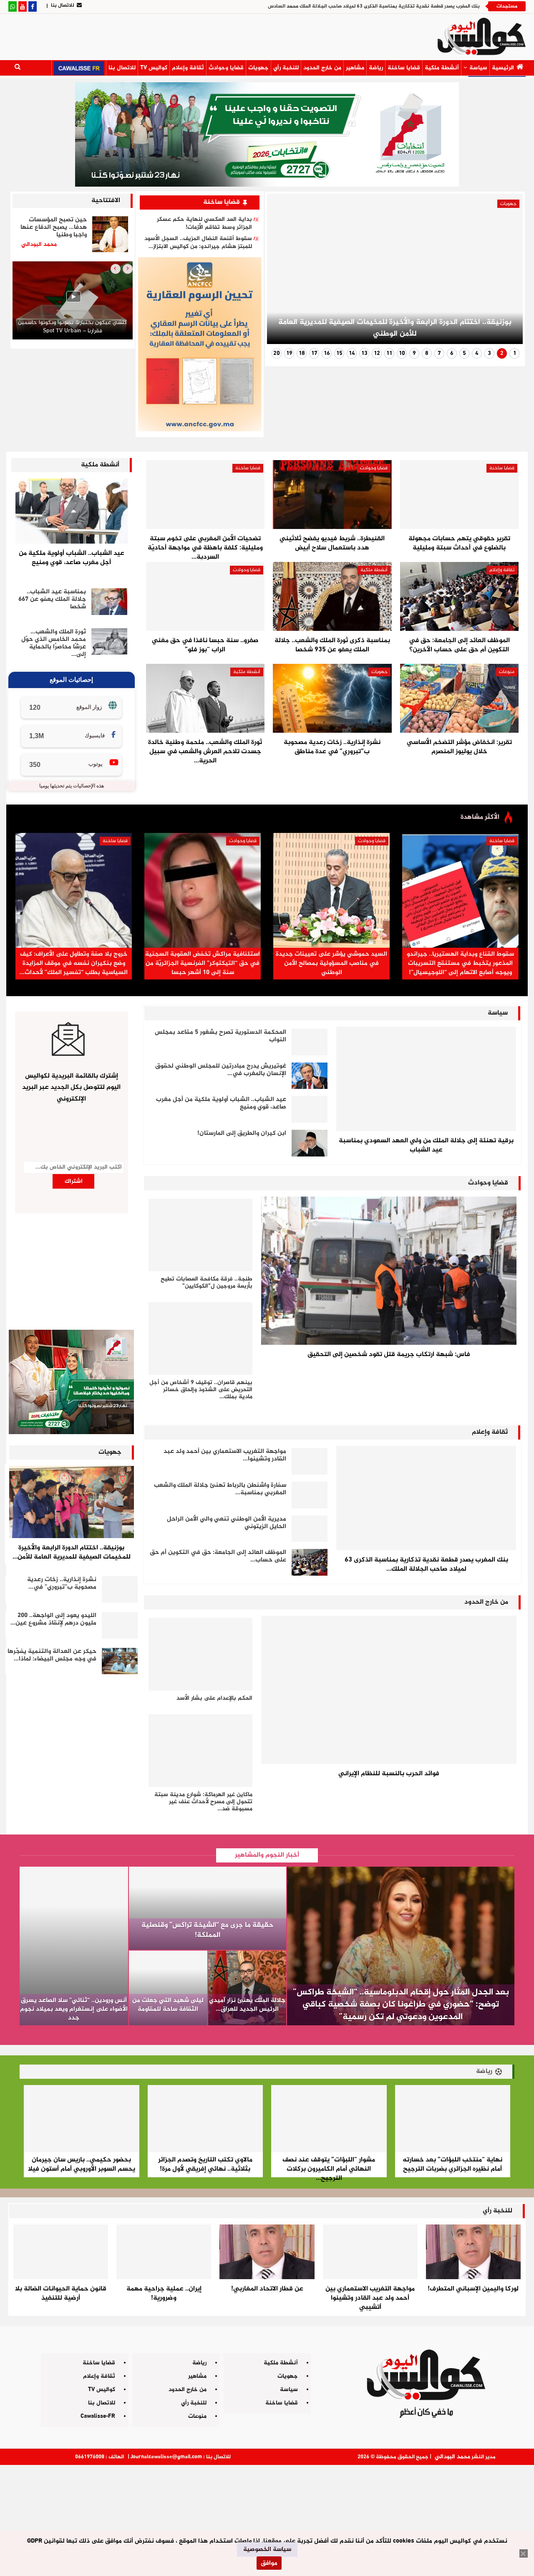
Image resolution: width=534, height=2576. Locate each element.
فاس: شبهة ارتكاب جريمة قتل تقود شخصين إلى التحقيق (389, 1355)
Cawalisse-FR (98, 2416)
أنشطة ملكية (442, 68)
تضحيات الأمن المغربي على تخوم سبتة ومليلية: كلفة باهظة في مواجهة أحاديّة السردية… (205, 548)
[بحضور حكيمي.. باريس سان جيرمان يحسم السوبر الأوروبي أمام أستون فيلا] (82, 2118)
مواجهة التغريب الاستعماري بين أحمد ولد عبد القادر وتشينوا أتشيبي (370, 2298)
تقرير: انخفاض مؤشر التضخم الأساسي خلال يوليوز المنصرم (459, 747)
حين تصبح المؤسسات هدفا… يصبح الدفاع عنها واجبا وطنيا (54, 227)
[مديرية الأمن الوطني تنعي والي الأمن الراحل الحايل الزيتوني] (310, 1529)
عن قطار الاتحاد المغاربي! (267, 2289)
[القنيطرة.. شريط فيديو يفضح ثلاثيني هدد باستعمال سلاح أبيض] (332, 495)
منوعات (507, 672)
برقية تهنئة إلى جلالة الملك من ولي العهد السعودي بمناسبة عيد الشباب (426, 1145)
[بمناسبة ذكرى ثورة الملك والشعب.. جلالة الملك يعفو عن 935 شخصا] (332, 596)
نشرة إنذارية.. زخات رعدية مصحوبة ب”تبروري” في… (62, 1583)
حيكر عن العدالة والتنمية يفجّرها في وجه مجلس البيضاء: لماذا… (52, 1655)
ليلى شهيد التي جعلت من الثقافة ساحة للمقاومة (168, 2005)
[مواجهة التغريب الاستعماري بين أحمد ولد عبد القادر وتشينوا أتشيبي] (310, 1461)
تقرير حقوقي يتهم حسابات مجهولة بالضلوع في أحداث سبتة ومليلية (459, 543)
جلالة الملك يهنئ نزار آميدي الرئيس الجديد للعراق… (247, 2005)
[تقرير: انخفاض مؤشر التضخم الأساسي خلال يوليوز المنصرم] (459, 698)
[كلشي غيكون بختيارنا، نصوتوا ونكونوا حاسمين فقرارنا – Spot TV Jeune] (73, 300)
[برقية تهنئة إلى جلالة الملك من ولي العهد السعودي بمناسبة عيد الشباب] (426, 1079)
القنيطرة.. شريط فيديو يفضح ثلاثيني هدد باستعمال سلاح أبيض (332, 543)
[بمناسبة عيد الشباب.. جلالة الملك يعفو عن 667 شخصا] (109, 602)
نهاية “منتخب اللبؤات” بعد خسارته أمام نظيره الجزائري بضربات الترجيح (452, 2165)
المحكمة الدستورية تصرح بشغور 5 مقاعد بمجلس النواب (220, 1036)
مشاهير (355, 68)
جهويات (258, 68)
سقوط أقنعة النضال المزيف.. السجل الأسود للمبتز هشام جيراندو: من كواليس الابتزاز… (198, 243)
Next (284, 272)
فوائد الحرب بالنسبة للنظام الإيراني (389, 1774)
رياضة (376, 68)
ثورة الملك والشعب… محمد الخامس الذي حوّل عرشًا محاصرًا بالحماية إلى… (54, 643)
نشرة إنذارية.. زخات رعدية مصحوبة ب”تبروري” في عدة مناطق (332, 747)
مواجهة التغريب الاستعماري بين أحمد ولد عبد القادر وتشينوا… (225, 1455)
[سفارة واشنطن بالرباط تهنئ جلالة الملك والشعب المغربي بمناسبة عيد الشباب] (310, 1495)
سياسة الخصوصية (267, 2549)
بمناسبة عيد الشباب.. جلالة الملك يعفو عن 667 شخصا (52, 599)
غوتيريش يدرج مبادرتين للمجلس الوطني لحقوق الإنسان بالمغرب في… (221, 1070)
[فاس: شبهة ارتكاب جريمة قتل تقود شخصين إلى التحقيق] (389, 1271)
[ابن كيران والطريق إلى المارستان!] (310, 1143)
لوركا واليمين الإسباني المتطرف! (473, 2289)
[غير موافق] (524, 2553)
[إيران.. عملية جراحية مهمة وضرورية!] (164, 2252)
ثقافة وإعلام (188, 68)
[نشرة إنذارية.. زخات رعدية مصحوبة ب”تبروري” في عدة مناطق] (332, 698)
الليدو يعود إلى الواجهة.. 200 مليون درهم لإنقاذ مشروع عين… (53, 1619)
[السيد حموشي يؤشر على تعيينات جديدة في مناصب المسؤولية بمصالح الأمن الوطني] (331, 890)
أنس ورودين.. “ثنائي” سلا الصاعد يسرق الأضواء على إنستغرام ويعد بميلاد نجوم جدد (74, 2009)
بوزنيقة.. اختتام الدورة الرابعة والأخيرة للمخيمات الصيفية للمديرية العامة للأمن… (72, 1552)
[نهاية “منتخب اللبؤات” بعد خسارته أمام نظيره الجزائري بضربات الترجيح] (453, 2118)
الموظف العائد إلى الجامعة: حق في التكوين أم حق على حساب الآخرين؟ (459, 645)
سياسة (478, 68)
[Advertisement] (267, 2517)
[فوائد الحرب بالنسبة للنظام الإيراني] (389, 1690)
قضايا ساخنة (404, 68)
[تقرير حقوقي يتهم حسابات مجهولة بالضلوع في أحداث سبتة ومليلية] (459, 495)
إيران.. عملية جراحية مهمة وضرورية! (164, 2294)
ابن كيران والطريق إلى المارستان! (242, 1133)
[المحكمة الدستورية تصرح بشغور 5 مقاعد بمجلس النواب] (310, 1042)
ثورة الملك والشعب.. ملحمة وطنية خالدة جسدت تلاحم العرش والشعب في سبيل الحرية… (205, 752)
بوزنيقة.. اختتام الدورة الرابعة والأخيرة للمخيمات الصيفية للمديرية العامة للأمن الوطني (395, 328)
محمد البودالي (452, 2457)
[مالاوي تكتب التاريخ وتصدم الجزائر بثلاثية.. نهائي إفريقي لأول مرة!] (205, 2118)
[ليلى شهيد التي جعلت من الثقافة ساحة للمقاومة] (168, 1988)
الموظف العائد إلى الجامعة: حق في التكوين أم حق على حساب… (218, 1556)
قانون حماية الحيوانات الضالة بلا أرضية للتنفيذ (61, 2294)
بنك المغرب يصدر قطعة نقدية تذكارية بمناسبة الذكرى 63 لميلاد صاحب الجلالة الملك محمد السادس (374, 6)
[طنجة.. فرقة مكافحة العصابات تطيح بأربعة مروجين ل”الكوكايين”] (200, 1235)
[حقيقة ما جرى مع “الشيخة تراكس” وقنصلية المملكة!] (208, 1908)
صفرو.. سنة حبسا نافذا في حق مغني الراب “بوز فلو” (205, 645)
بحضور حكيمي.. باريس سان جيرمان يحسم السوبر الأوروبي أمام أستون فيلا (82, 2165)
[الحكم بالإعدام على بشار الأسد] (200, 1654)
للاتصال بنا (63, 5)
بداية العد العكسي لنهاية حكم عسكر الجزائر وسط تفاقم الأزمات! (204, 223)
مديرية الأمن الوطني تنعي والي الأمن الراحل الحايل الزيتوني (227, 1523)
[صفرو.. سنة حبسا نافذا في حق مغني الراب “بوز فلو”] (205, 596)
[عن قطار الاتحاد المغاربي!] (267, 2252)
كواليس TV (154, 68)
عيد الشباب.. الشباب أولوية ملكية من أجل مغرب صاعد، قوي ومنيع (72, 558)
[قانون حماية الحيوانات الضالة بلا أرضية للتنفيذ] (61, 2252)
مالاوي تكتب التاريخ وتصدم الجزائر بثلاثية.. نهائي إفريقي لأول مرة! (205, 2165)
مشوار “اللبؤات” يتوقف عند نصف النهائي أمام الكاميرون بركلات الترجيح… (329, 2169)
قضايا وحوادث (226, 68)
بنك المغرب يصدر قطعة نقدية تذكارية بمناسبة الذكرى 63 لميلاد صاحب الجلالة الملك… (426, 1565)
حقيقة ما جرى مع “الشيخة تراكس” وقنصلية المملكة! (208, 1930)
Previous (506, 272)
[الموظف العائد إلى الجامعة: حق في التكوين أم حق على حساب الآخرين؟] (459, 596)
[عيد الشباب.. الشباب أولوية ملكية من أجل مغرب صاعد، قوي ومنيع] (72, 511)
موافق (269, 2563)
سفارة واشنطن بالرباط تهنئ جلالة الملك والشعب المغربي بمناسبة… (220, 1489)
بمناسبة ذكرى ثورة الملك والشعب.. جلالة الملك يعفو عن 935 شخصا (332, 645)
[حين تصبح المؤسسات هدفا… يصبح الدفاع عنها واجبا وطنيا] (110, 234)
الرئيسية (503, 68)
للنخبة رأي (286, 68)
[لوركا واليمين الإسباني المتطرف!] (473, 2252)
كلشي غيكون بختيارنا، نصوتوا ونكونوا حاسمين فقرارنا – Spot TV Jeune (72, 327)
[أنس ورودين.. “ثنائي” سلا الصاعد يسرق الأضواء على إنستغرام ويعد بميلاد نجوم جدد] (74, 1946)
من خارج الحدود (322, 68)
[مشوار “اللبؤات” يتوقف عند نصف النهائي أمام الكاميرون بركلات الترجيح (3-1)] (329, 2118)
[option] (73, 302)
